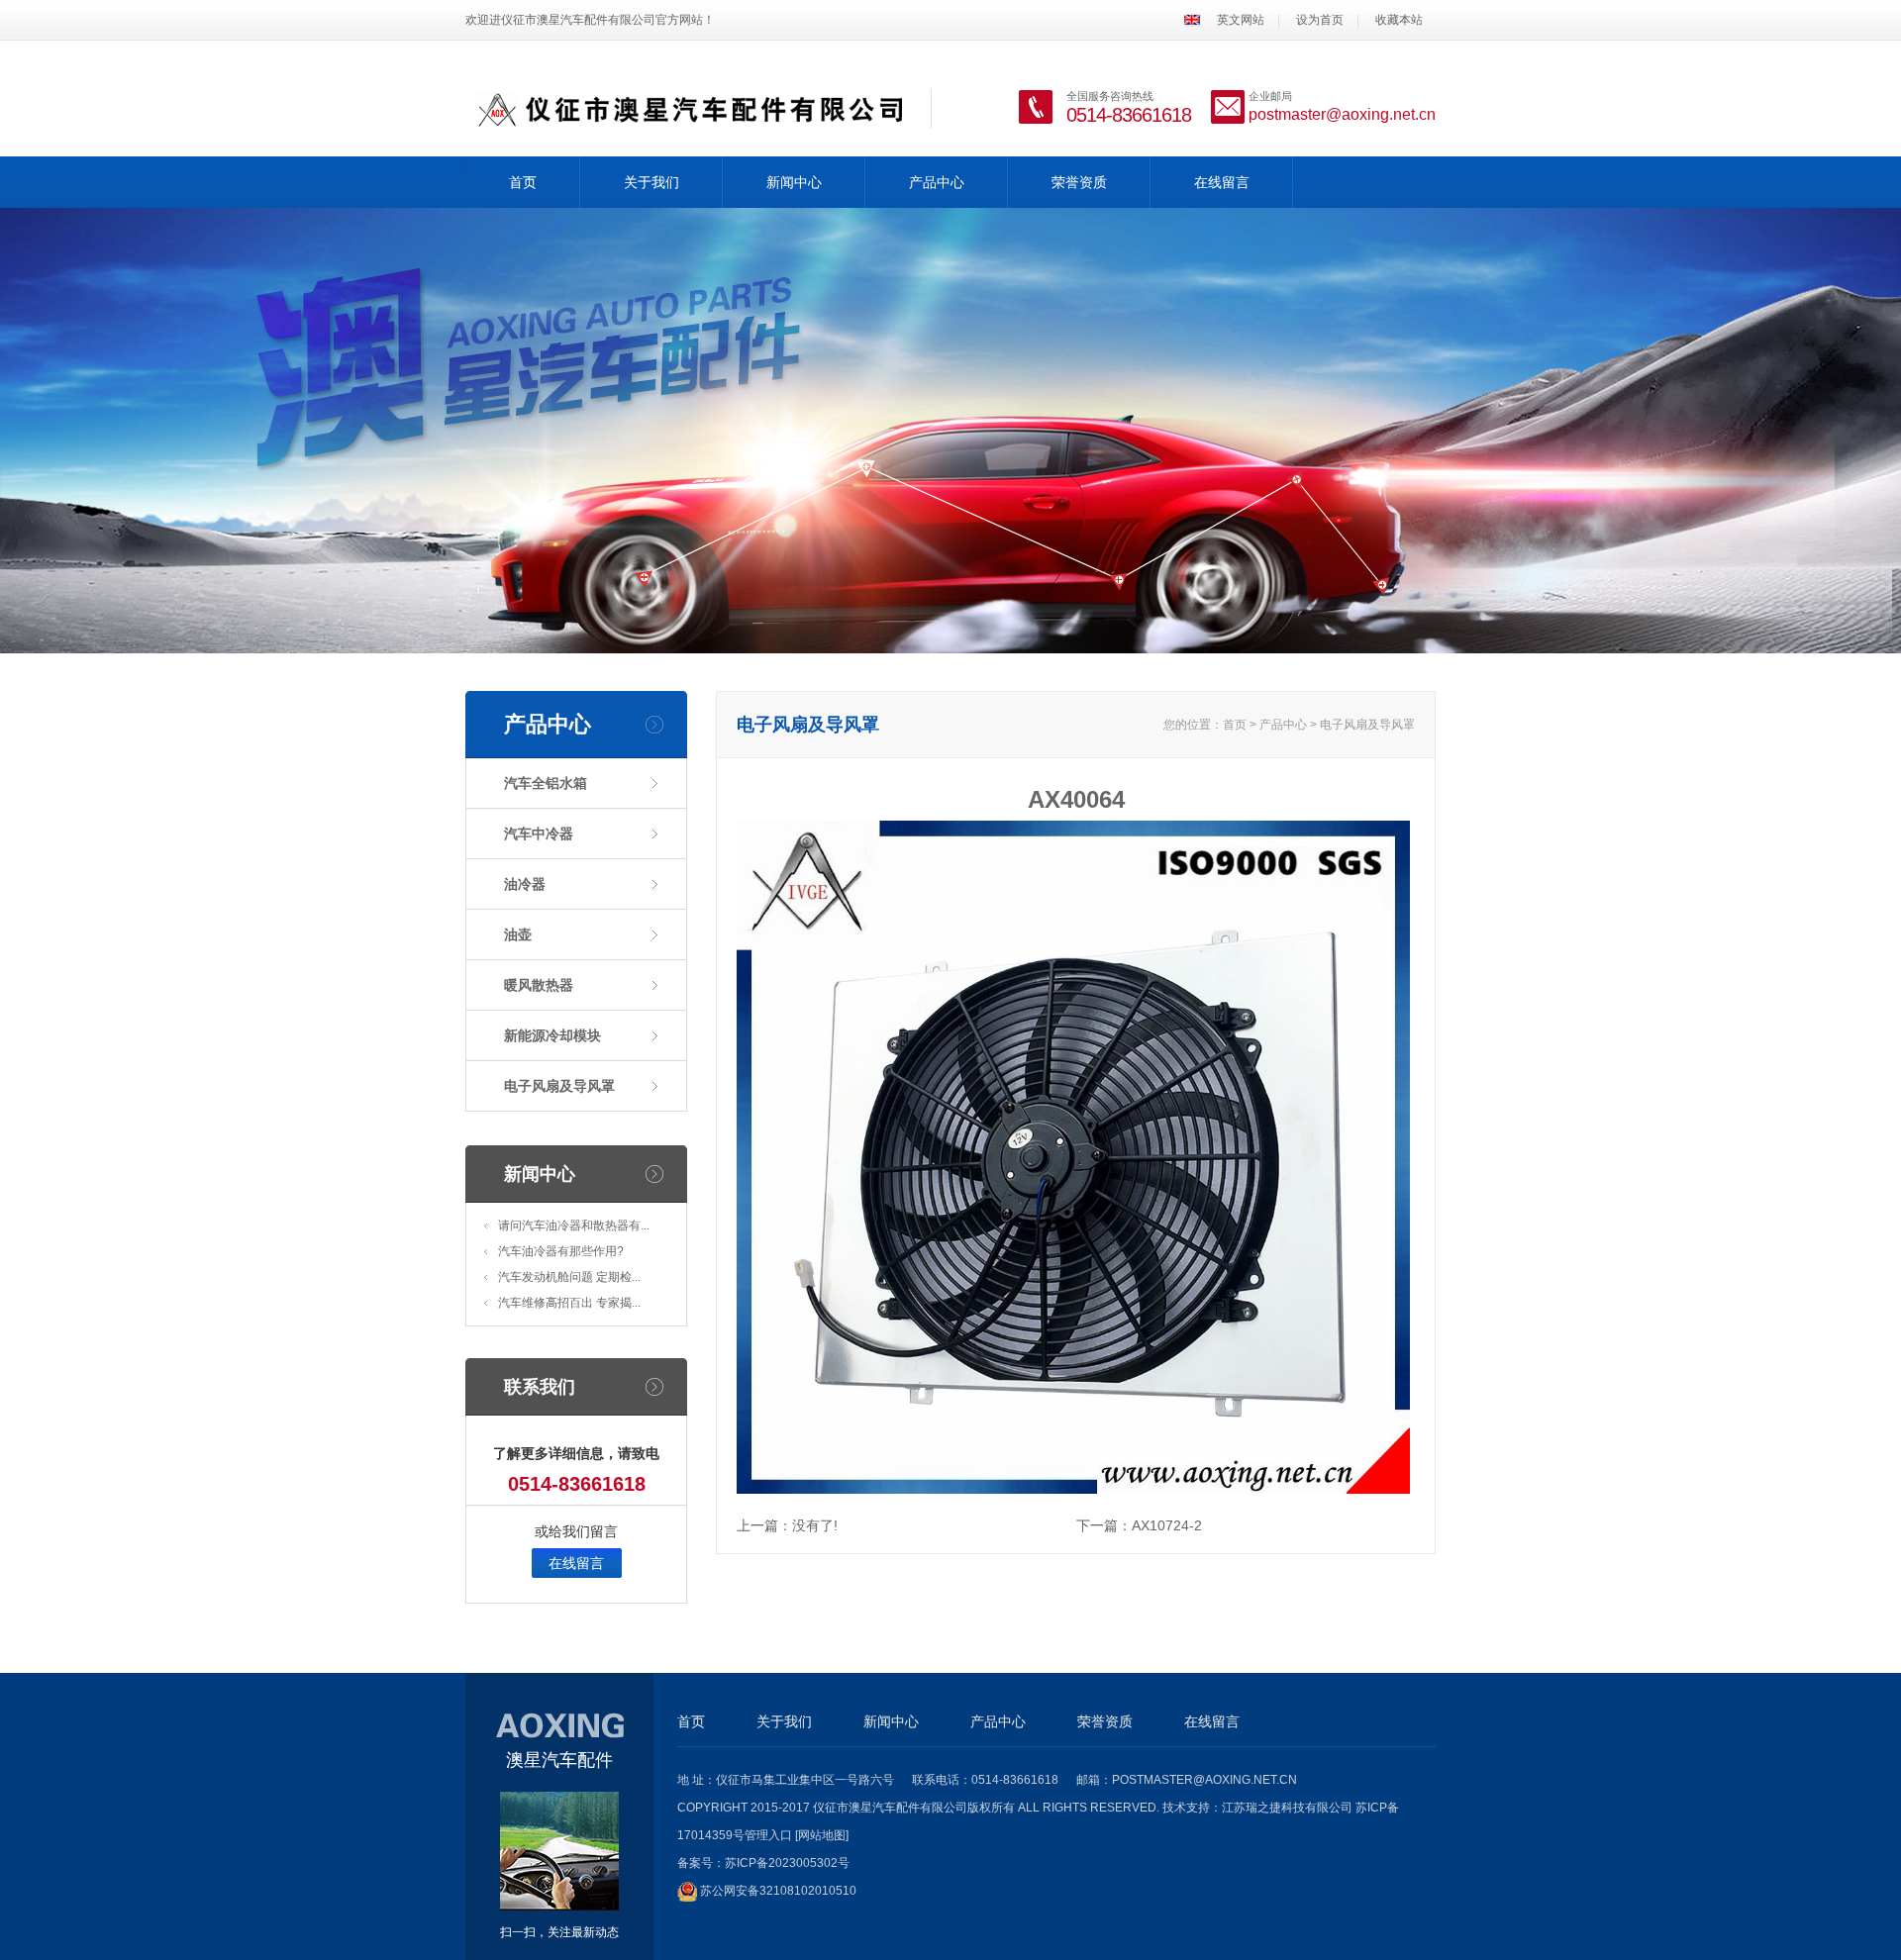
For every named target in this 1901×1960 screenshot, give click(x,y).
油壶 (518, 934)
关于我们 (651, 182)
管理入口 (768, 1835)
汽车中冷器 (539, 833)
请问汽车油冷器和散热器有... (574, 1225)
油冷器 (525, 884)
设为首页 (1320, 20)
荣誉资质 (1079, 182)
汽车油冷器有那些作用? (561, 1251)
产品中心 (937, 182)
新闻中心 (794, 182)
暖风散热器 (539, 985)
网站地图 (822, 1835)
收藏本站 (1399, 20)
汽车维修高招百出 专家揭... (569, 1303)
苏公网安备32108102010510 (778, 1891)
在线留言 (1222, 182)
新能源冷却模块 (552, 1035)
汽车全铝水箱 (546, 783)
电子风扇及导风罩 (559, 1086)
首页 (523, 182)
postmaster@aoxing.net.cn (1342, 114)
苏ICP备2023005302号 (787, 1863)
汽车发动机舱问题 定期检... (569, 1277)
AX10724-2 (1167, 1525)
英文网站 (1241, 20)
